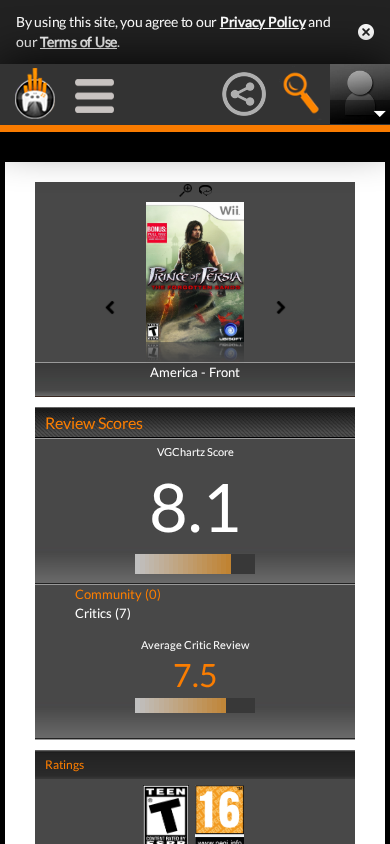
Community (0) (118, 594)
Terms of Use (78, 41)
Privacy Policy (263, 21)
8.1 (195, 506)
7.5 (195, 674)
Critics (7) (103, 613)
